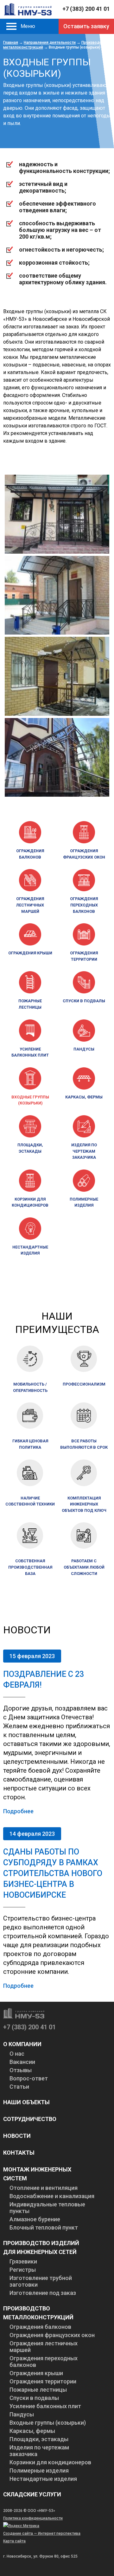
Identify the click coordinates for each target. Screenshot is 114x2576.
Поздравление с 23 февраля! (44, 1680)
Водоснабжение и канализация (52, 2196)
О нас (17, 2054)
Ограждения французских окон (84, 854)
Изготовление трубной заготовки (41, 2281)
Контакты (19, 2153)
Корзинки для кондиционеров (30, 1202)
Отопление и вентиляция (44, 2188)
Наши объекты (26, 2102)
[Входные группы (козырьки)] (57, 552)
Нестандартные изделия (30, 1250)
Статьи (19, 2087)
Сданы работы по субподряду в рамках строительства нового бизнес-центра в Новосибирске (53, 1873)
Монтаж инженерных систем (37, 2174)
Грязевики (23, 2261)
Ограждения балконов (30, 854)
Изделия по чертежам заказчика (84, 1151)
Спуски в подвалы (84, 1001)
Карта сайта (14, 2541)
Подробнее (18, 1811)
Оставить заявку (86, 26)
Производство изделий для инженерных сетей (41, 2247)
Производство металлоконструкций (38, 2313)
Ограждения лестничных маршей (30, 905)
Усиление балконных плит (30, 1052)
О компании (22, 2044)
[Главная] (28, 9)
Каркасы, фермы (84, 1097)
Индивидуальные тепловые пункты (47, 2208)
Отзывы (21, 2070)
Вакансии (22, 2062)
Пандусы (84, 1049)
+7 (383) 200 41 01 (86, 9)
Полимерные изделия (84, 1202)
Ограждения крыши (30, 953)
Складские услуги (32, 2494)
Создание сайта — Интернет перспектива (42, 2533)
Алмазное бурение (35, 2219)
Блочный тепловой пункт (44, 2227)
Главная (11, 43)
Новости (17, 2136)
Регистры (23, 2270)
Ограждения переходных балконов (84, 905)
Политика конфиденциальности (33, 2518)
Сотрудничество (30, 2119)
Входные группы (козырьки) (30, 1100)
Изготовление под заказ (43, 2293)
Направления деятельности (50, 43)
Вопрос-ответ (29, 2078)
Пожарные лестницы (30, 1004)
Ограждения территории (84, 956)
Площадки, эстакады (30, 1148)
